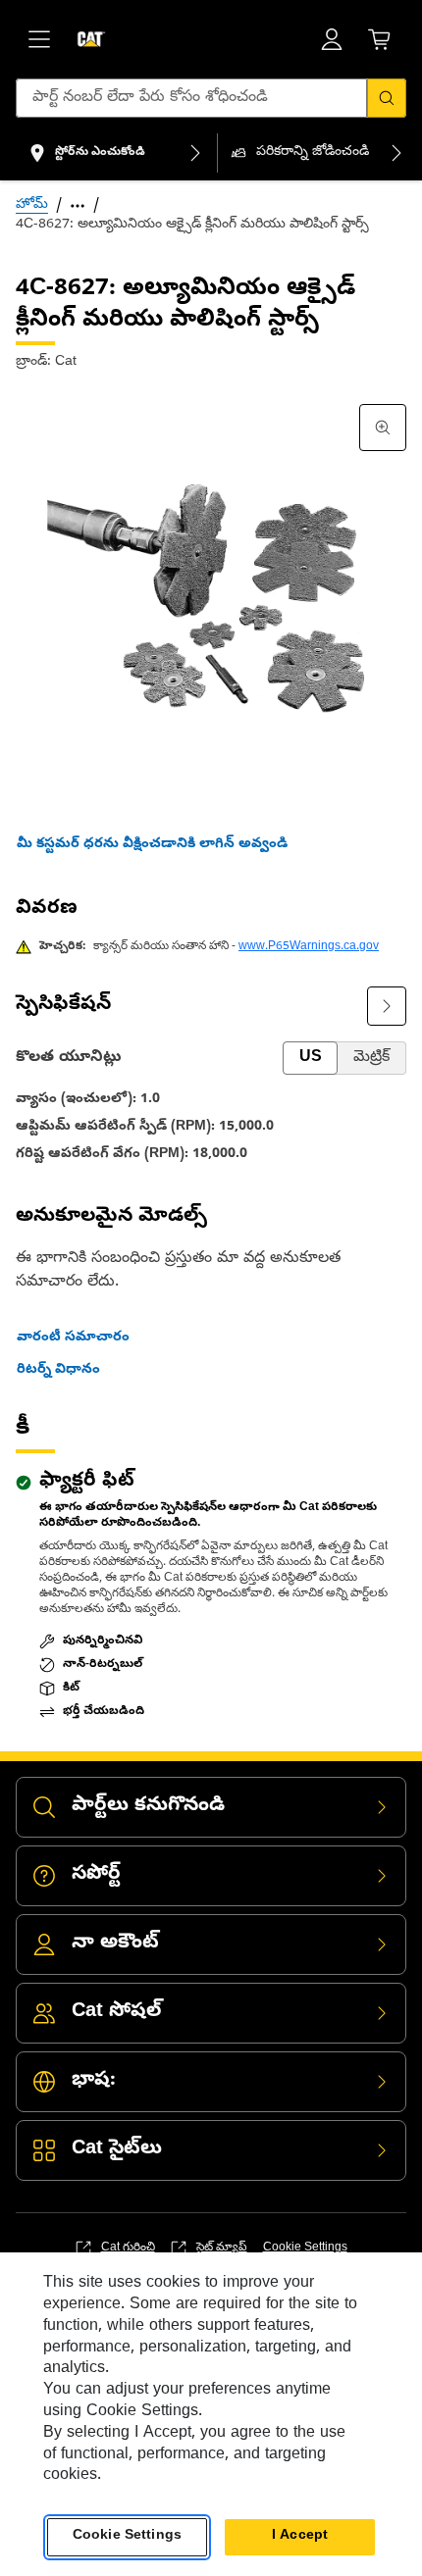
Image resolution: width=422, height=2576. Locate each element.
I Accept (300, 2536)
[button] (152, 845)
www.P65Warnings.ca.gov (309, 947)
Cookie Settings (305, 2248)
